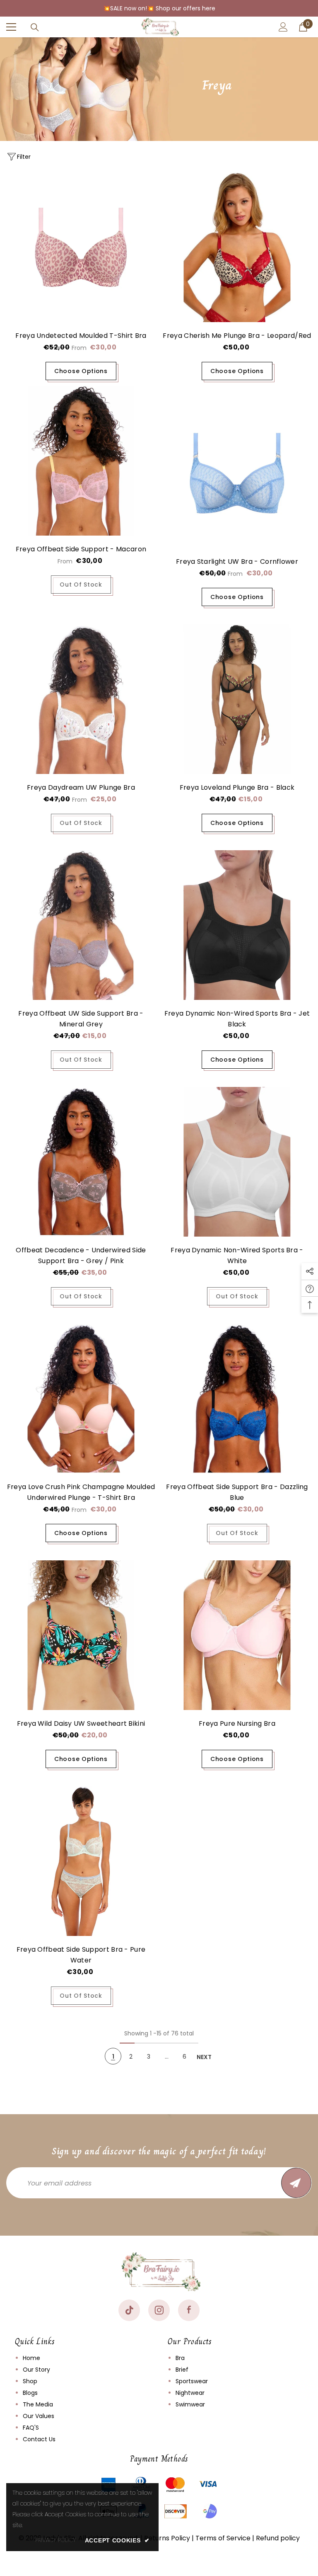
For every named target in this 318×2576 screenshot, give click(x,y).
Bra (180, 2358)
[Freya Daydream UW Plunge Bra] (81, 699)
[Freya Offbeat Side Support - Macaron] (81, 461)
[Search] (35, 27)
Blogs (30, 2393)
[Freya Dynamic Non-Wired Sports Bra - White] (237, 1162)
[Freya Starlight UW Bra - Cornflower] (237, 473)
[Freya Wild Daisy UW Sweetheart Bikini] (81, 1635)
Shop (30, 2381)
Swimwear (190, 2404)
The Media (38, 2404)
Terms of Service (223, 2538)
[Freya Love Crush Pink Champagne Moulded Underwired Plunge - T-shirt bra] (81, 1398)
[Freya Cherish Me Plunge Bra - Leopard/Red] (237, 247)
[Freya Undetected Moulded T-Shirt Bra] (81, 247)
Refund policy (278, 2538)
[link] (55, 2540)
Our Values (39, 2416)
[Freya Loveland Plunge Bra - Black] (237, 699)
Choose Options (81, 371)
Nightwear (190, 2393)
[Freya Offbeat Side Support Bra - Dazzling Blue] (237, 1398)
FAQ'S (31, 2428)
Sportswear (192, 2381)
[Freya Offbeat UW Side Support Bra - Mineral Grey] (81, 925)
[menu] (11, 27)
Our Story (36, 2370)
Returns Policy (167, 2538)
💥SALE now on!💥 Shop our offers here (159, 8)
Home (31, 2358)
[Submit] (296, 2183)
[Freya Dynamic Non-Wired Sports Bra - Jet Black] (237, 925)
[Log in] (283, 27)
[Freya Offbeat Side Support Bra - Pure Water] (81, 1861)
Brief (182, 2370)
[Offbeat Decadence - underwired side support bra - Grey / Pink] (81, 1162)
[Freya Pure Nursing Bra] (237, 1635)
